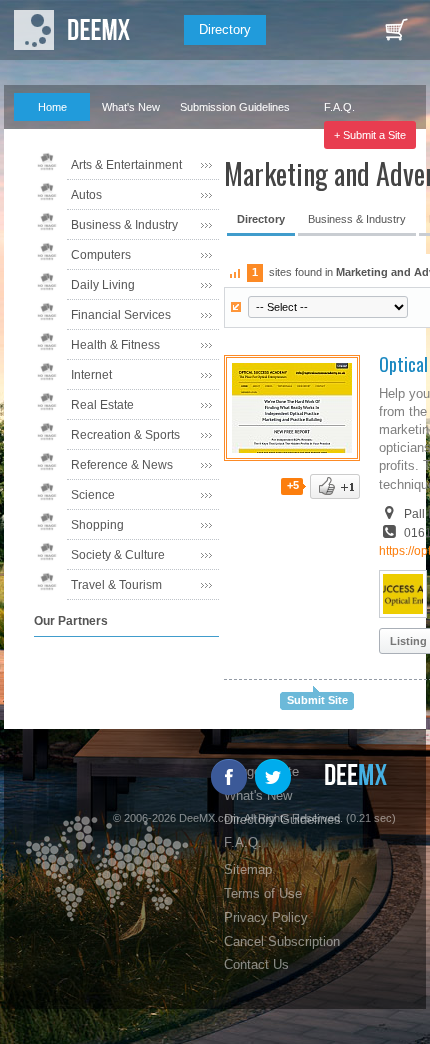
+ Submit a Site (370, 135)
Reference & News (122, 465)
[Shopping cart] (396, 30)
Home (52, 107)
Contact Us (256, 964)
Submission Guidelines (235, 107)
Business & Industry (124, 225)
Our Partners (44, 135)
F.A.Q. (339, 107)
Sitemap (248, 869)
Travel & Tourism (116, 585)
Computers (101, 255)
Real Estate (102, 405)
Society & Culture (118, 555)
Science (93, 495)
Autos (86, 195)
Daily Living (103, 285)
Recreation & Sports (125, 435)
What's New (131, 107)
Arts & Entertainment (126, 165)
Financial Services (121, 315)
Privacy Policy (266, 917)
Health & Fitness (115, 345)
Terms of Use (263, 893)
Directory (225, 29)
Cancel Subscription (282, 941)
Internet (91, 375)
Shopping (97, 525)
